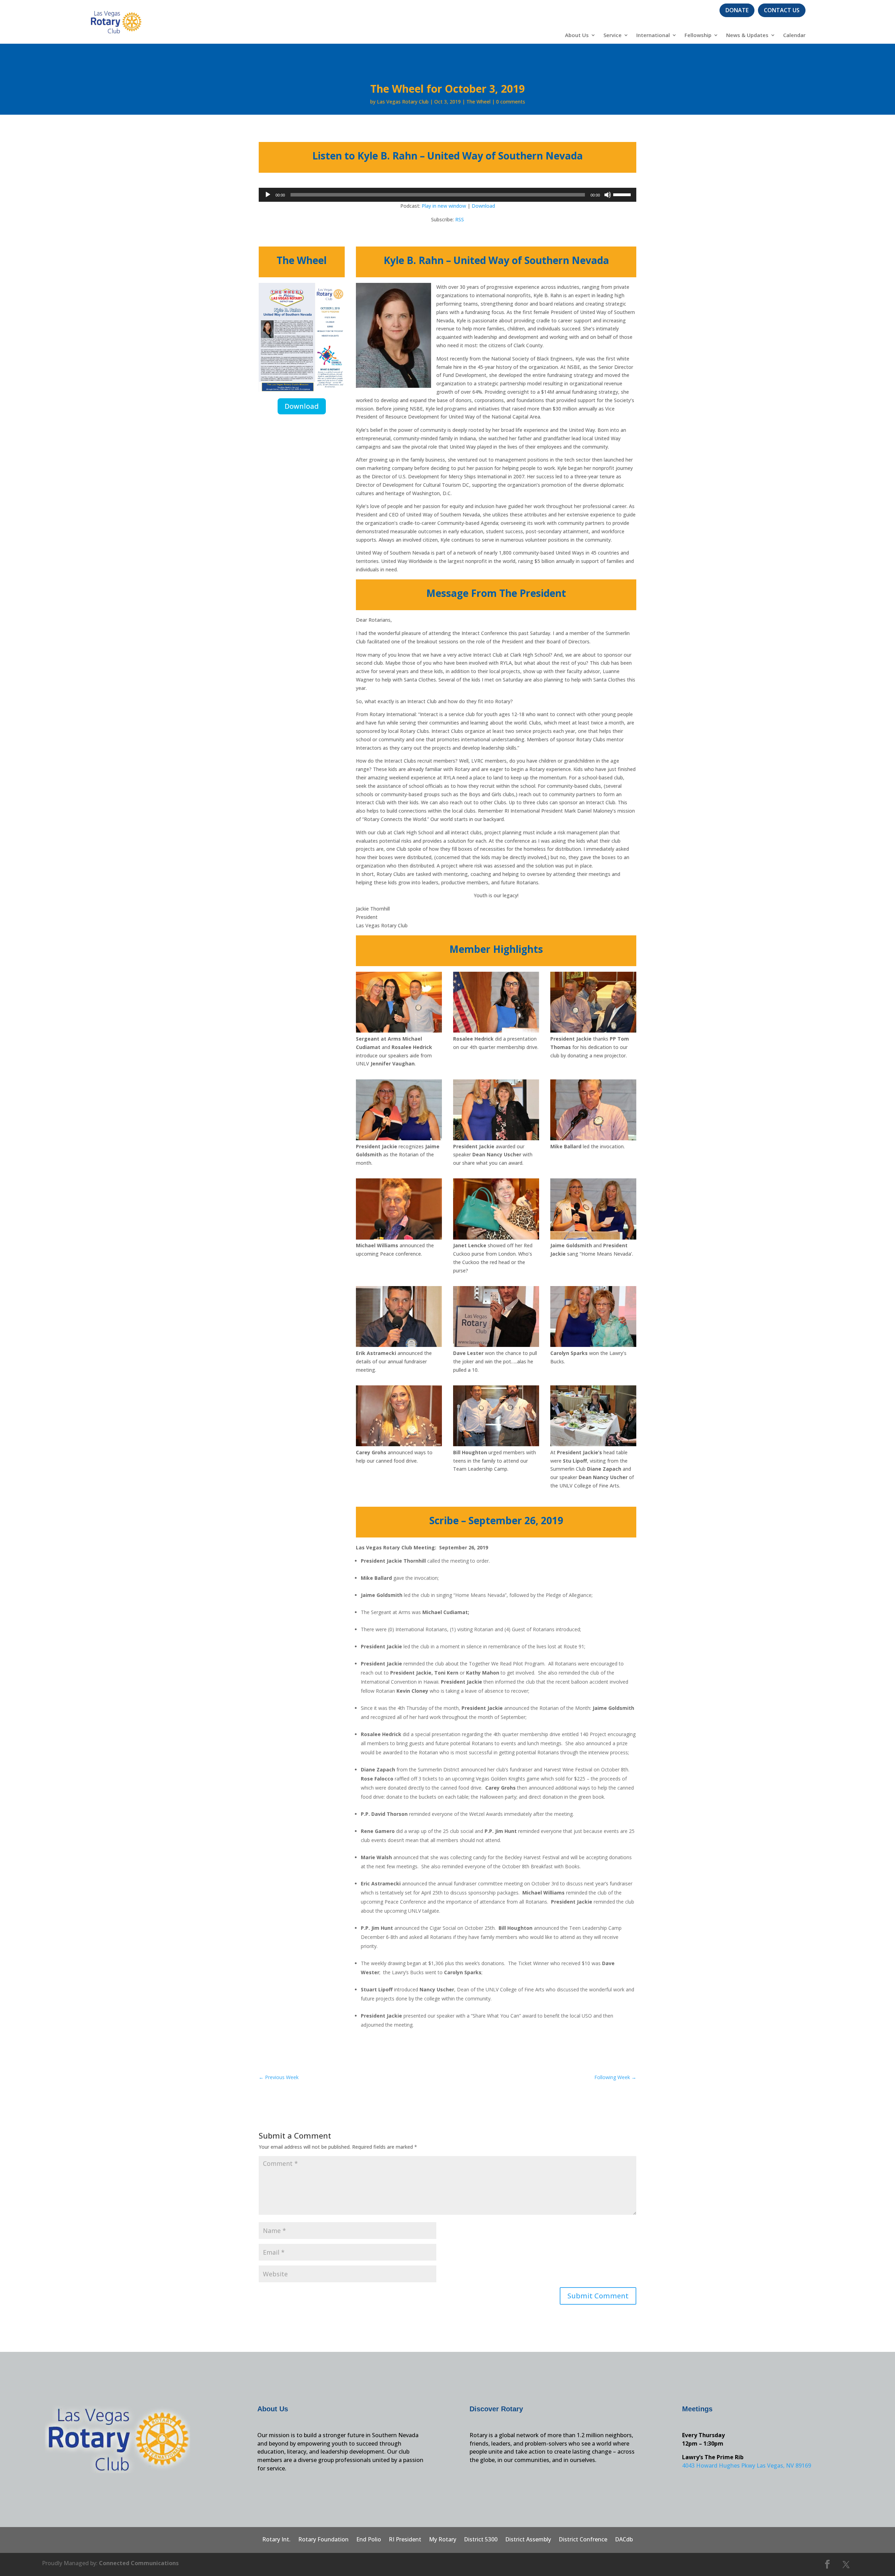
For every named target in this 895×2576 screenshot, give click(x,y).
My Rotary (443, 2540)
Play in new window (444, 206)
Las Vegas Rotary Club (403, 102)
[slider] (623, 194)
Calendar (794, 35)
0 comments (511, 102)
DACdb (624, 2540)
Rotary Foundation (323, 2540)
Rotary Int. (276, 2540)
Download (483, 206)
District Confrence (583, 2540)
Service (613, 35)
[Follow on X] (846, 2564)
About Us (577, 35)
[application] (447, 195)
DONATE (737, 10)
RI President (405, 2540)
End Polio (369, 2540)
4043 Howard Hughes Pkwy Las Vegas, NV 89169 (747, 2466)
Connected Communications (139, 2563)
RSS (460, 219)
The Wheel (478, 102)
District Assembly (528, 2540)
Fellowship (698, 35)
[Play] (268, 195)
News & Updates (747, 35)
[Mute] (608, 195)
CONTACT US (782, 10)
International (653, 35)
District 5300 (481, 2540)
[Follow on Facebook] (828, 2564)
